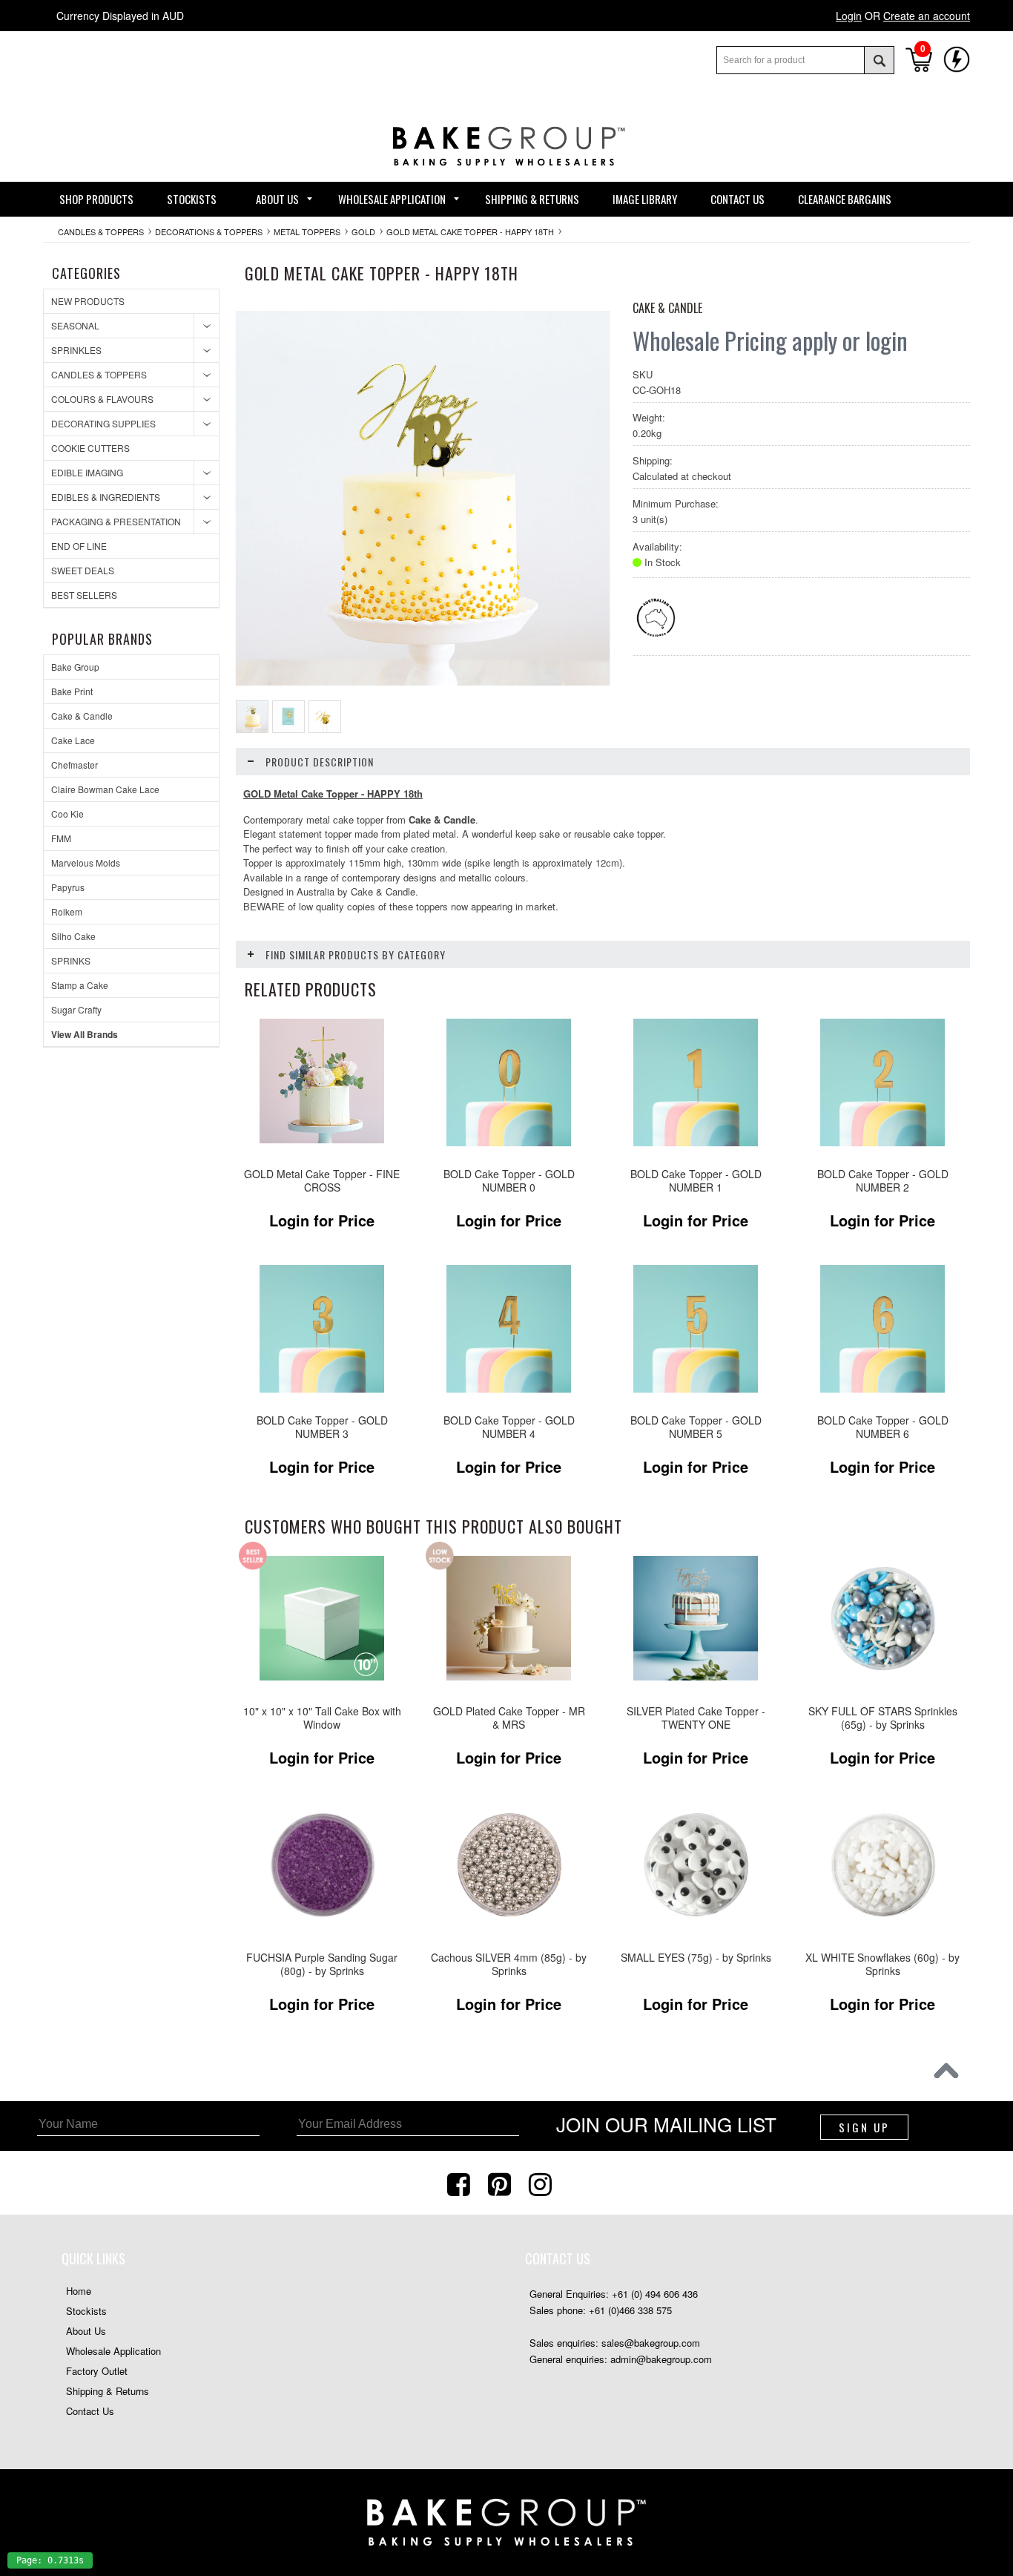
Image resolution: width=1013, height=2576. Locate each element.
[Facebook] (461, 2183)
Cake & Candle (82, 716)
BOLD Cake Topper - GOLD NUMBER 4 (509, 1427)
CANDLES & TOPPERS (101, 231)
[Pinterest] (501, 2183)
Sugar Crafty (76, 1009)
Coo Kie (67, 814)
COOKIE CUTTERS (90, 448)
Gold (363, 231)
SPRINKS (71, 960)
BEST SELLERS (84, 595)
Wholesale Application (113, 2351)
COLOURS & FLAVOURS (102, 399)
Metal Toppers (307, 231)
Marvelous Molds (86, 862)
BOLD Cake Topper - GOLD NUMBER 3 (322, 1427)
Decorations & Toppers (209, 231)
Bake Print (72, 691)
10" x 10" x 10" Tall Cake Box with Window (322, 1718)
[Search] (879, 60)
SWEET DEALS (83, 570)
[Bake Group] (506, 177)
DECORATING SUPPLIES (103, 423)
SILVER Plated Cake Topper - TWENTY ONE (696, 1718)
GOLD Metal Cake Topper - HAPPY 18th (470, 231)
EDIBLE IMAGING (87, 472)
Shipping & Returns (108, 2391)
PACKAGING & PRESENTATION (116, 521)
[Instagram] (542, 2183)
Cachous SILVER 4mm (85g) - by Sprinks (509, 1964)
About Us (86, 2331)
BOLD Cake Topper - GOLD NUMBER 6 (883, 1427)
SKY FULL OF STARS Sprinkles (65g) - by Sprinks (883, 1718)
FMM (61, 838)
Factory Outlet (97, 2371)
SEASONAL (75, 325)
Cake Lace (73, 740)
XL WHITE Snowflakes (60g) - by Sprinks (882, 1964)
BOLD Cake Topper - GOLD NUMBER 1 (696, 1181)
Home (79, 2291)
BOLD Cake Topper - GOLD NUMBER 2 (883, 1181)
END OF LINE (79, 546)
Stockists (86, 2311)
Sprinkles (76, 350)
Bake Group (75, 667)
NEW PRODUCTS (88, 301)
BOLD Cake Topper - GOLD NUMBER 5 (696, 1427)
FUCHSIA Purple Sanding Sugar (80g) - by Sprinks (322, 1964)
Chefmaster (75, 765)
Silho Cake (73, 936)
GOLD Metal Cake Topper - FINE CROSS (322, 1181)
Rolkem (67, 911)
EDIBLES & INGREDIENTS (106, 497)
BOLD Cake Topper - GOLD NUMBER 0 (509, 1181)
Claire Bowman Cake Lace (105, 789)
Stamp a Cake (80, 985)
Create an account (927, 16)
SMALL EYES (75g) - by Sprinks (696, 1958)
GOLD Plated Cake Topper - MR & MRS (509, 1718)
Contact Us (90, 2411)
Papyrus (68, 887)
